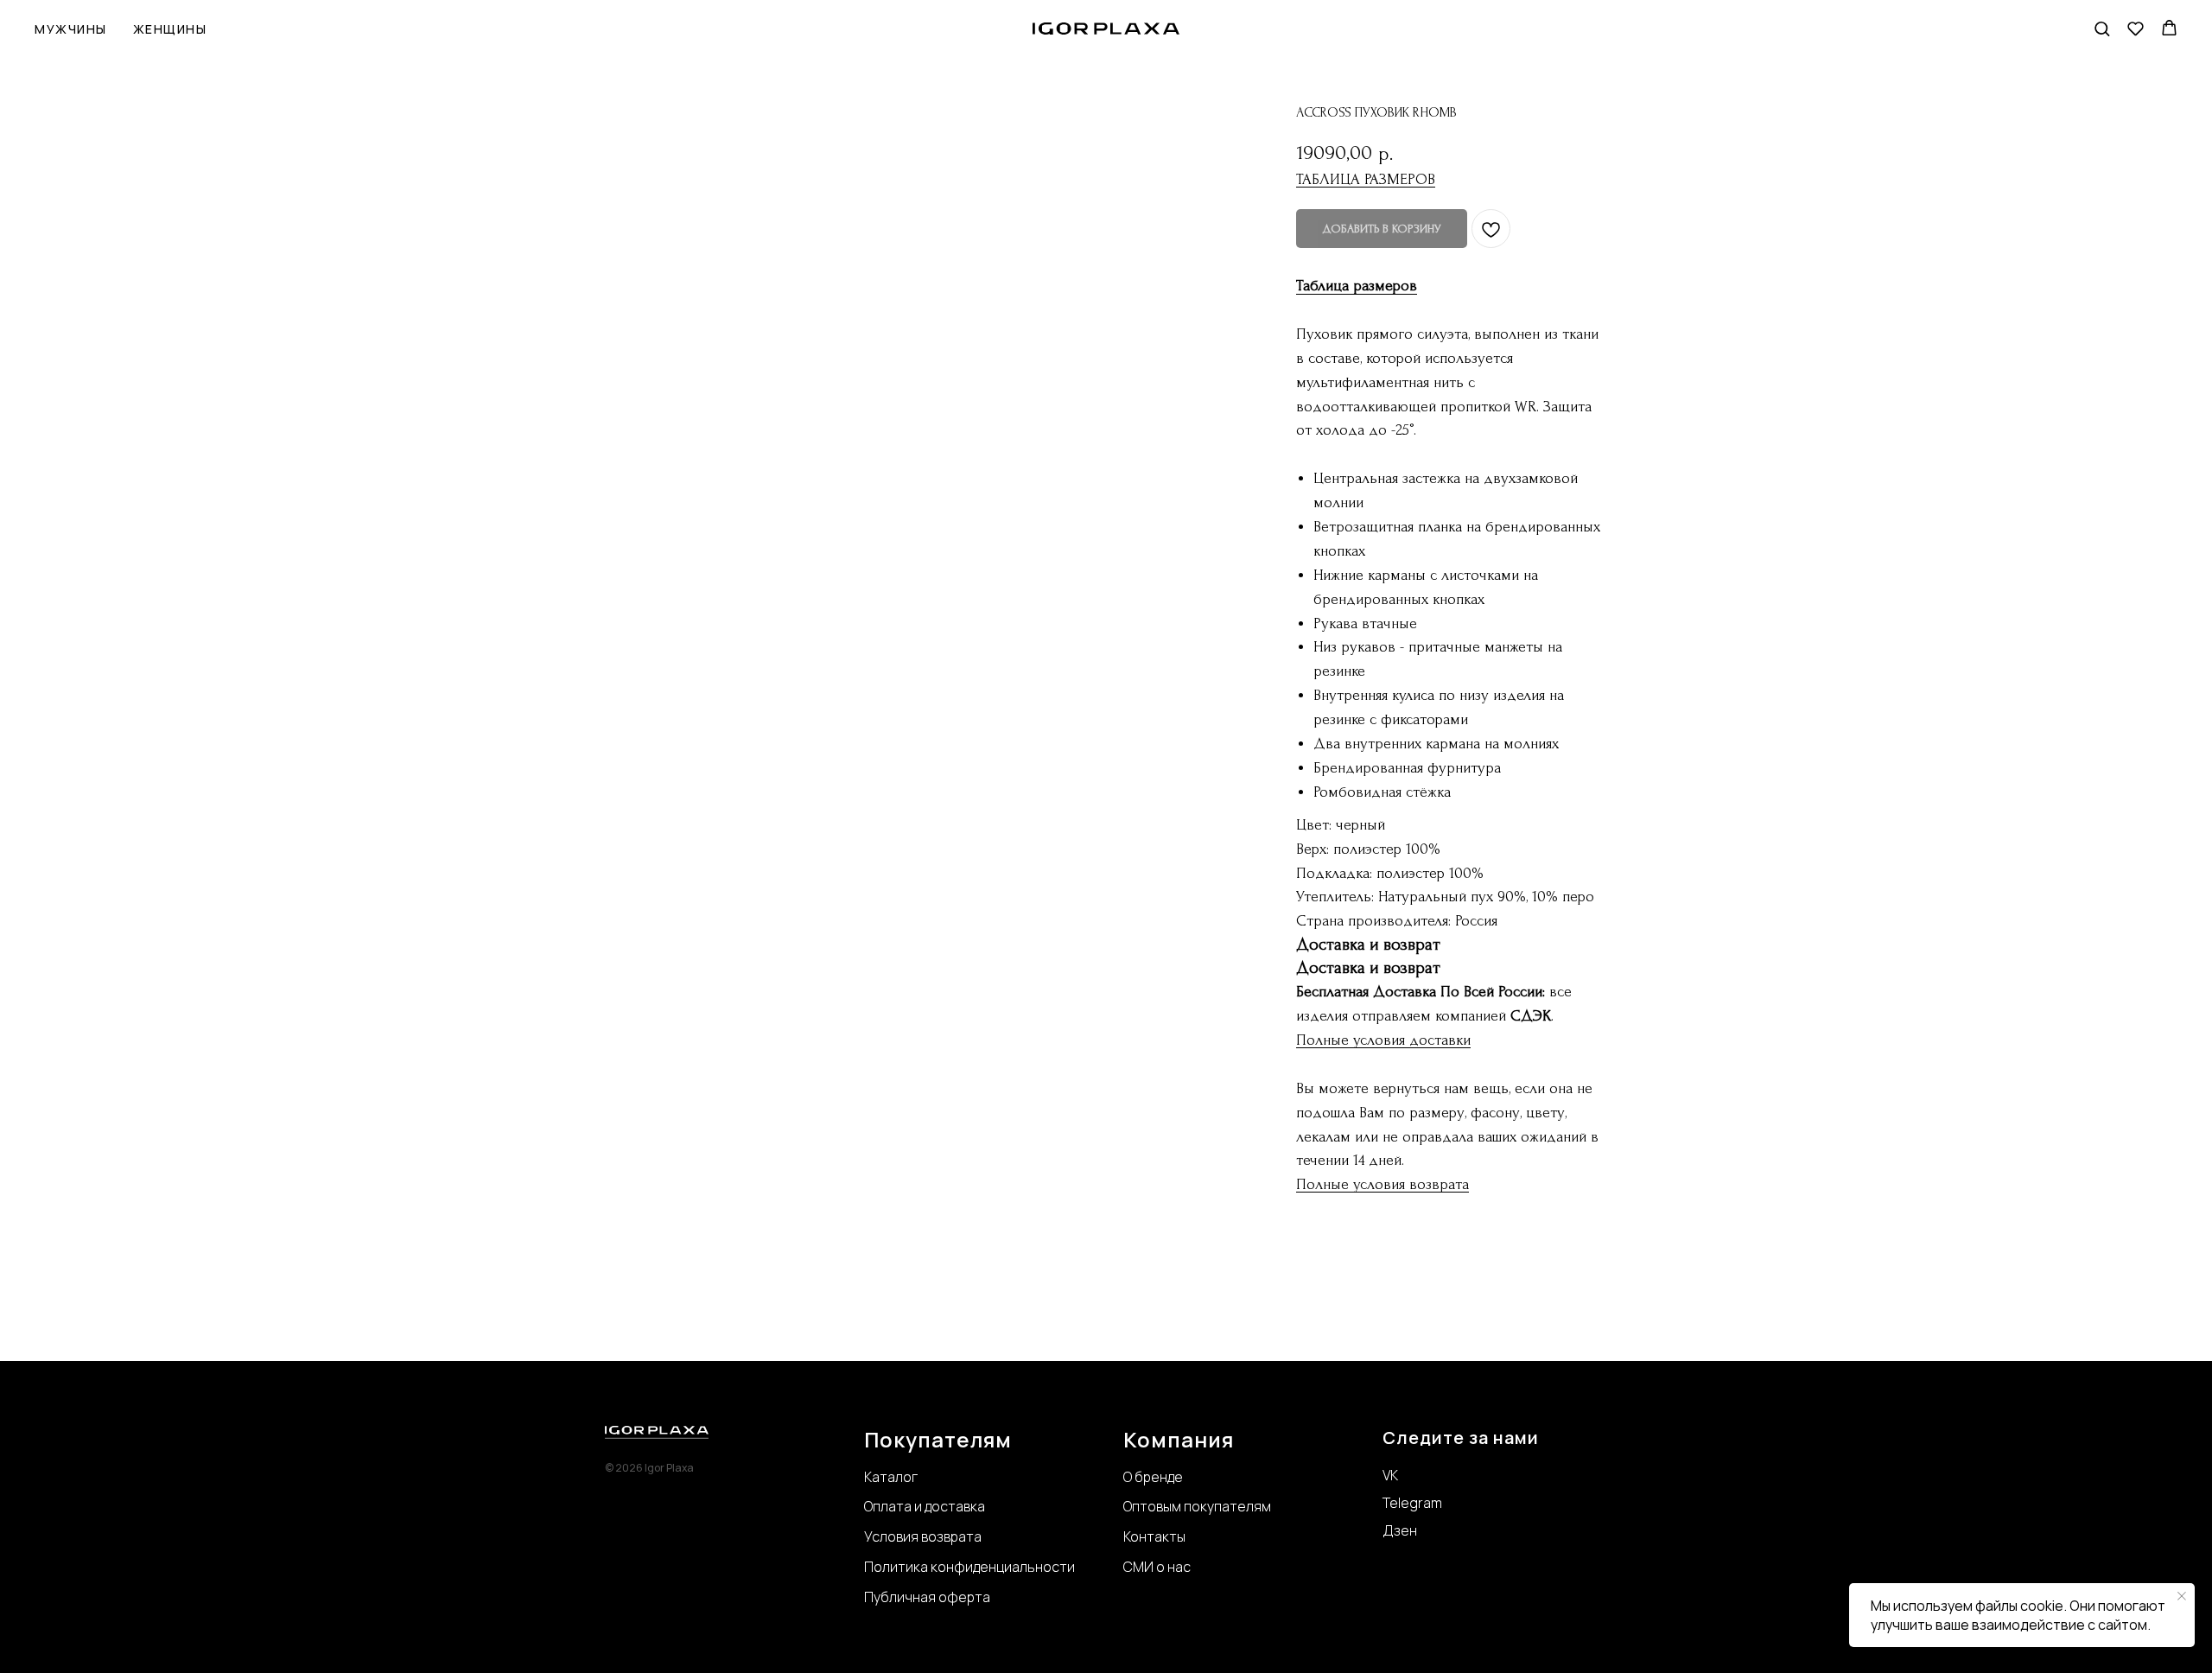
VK (1390, 1475)
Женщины (170, 29)
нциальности (1032, 1567)
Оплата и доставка (925, 1506)
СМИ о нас (1157, 1567)
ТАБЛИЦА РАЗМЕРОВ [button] (1366, 179)
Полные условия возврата (1382, 1184)
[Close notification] (2182, 1596)
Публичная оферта (927, 1597)
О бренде (1153, 1477)
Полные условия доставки (1383, 1040)
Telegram (1412, 1503)
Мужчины (71, 29)
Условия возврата (923, 1536)
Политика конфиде (926, 1567)
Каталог (891, 1477)
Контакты (1154, 1536)
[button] (2102, 28)
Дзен (1400, 1530)
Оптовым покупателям (1197, 1506)
